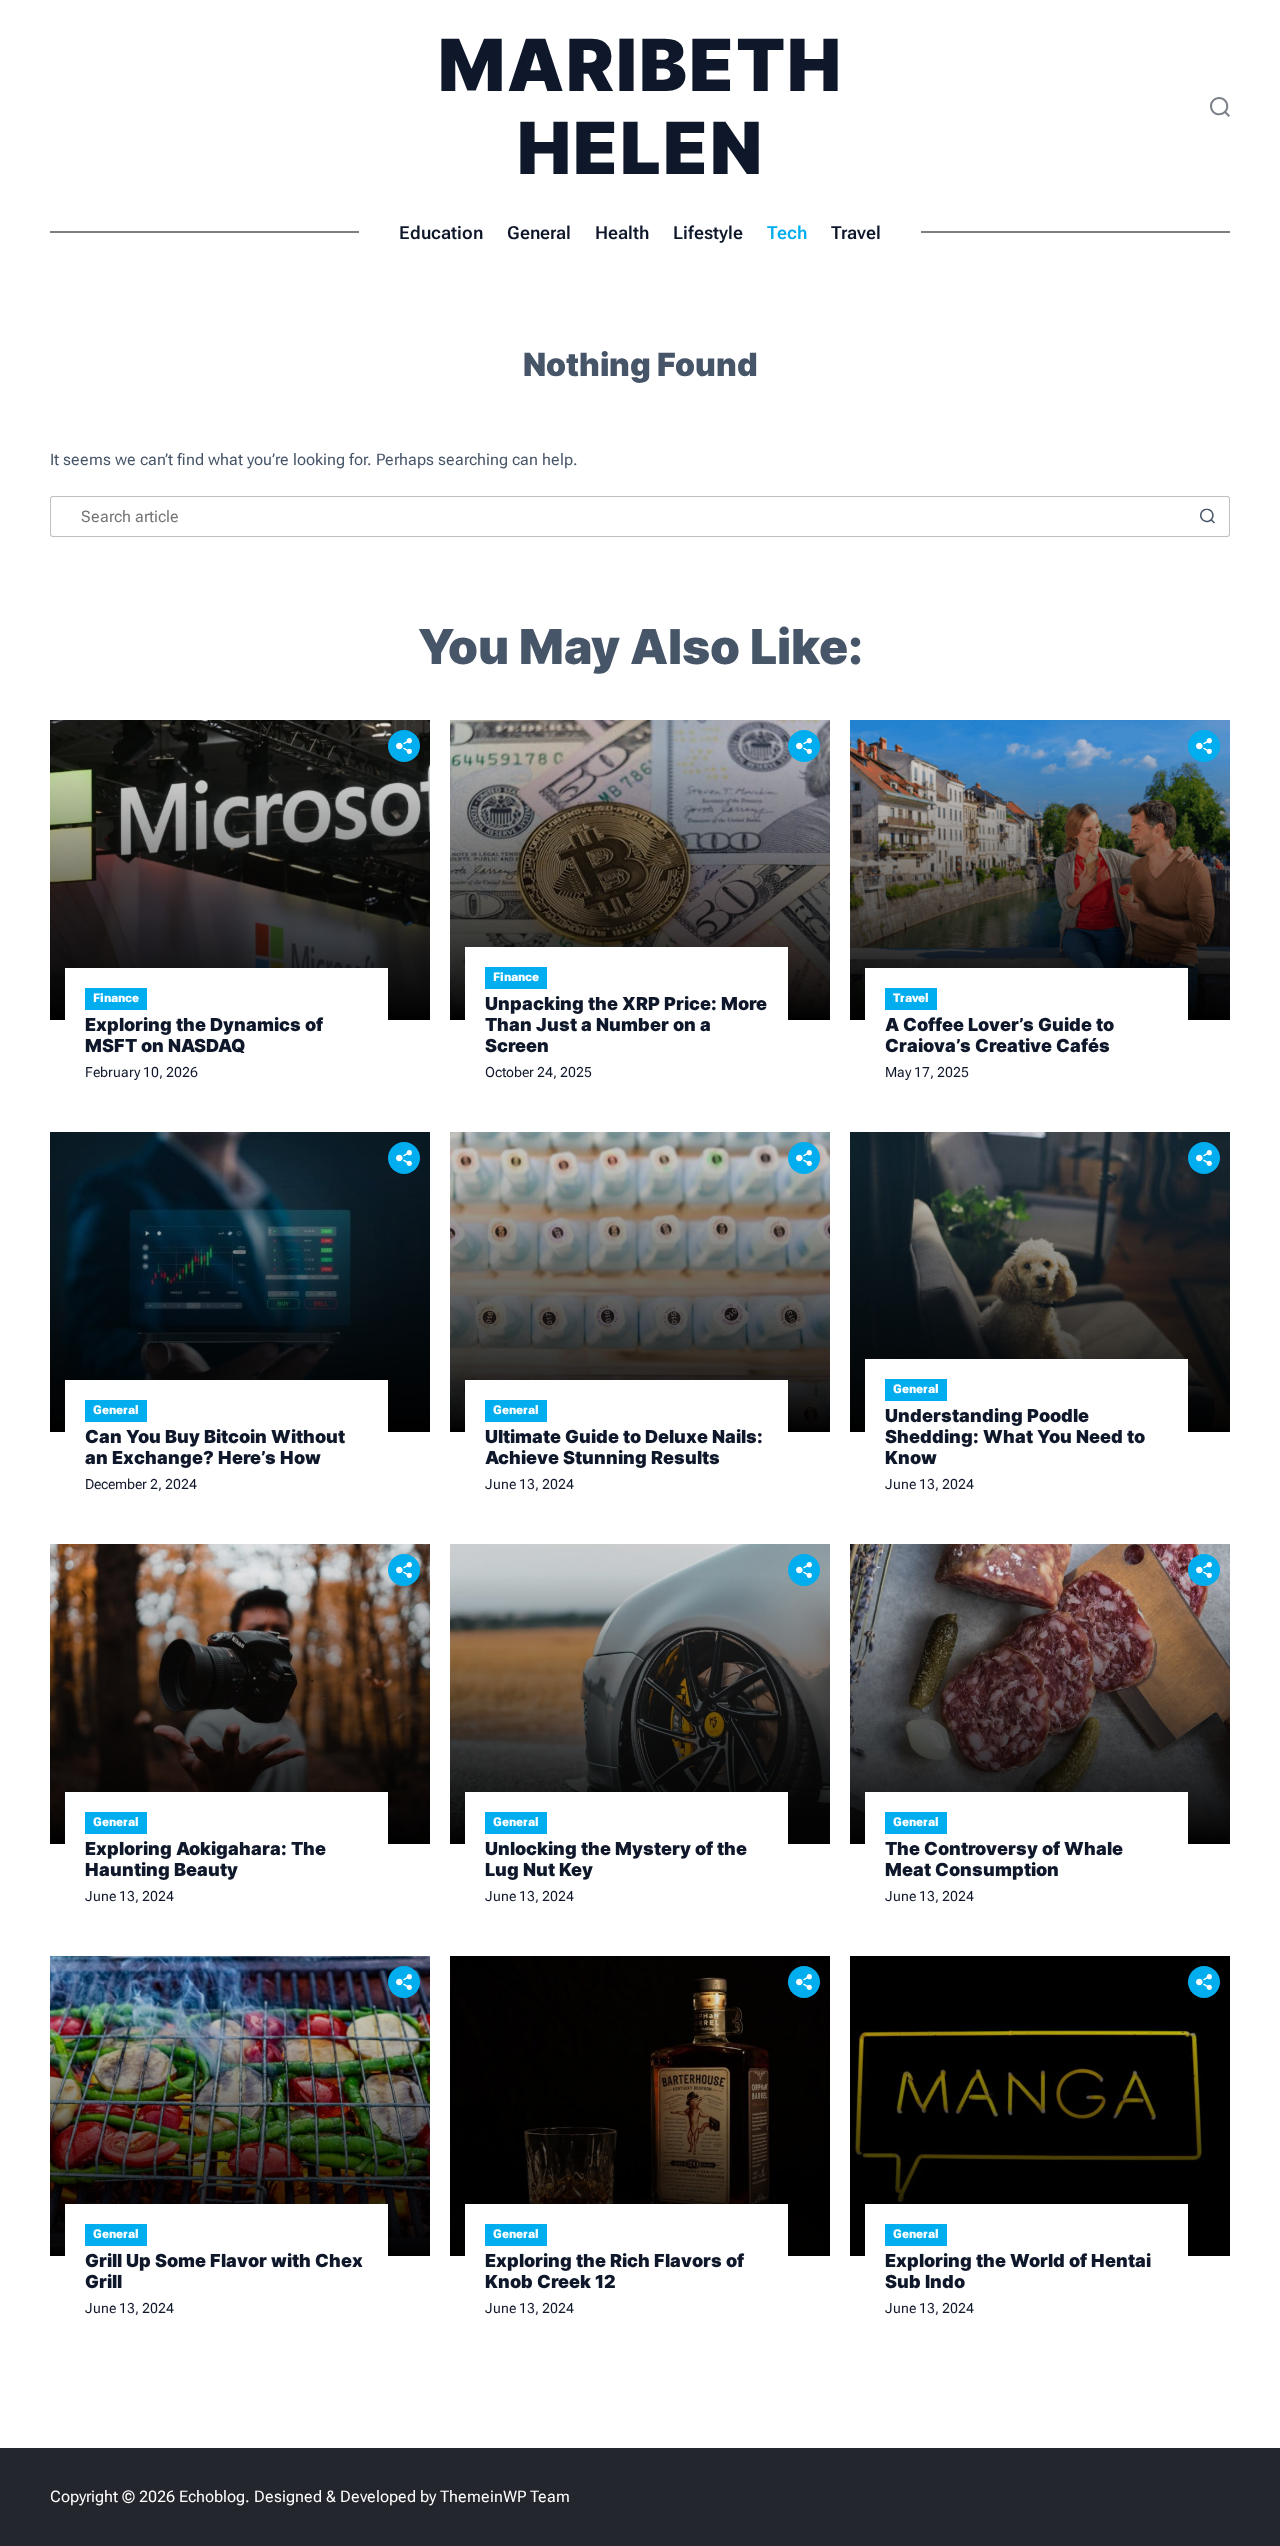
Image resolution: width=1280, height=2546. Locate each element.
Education (441, 232)
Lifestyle (708, 232)
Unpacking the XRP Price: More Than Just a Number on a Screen (626, 1024)
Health (622, 232)
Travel (856, 232)
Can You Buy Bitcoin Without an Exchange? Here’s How (215, 1447)
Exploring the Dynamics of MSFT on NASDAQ (204, 1035)
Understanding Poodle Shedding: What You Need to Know (1015, 1436)
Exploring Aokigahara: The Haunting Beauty (205, 1859)
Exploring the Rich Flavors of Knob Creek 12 (614, 2271)
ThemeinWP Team (505, 2496)
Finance (116, 998)
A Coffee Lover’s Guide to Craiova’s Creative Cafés (999, 1035)
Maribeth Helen (640, 106)
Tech (787, 232)
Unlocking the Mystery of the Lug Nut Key (616, 1859)
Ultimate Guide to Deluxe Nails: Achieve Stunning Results (624, 1447)
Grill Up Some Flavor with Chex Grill (224, 2271)
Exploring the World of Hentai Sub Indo (1018, 2271)
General (539, 232)
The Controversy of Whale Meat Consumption (1004, 1859)
